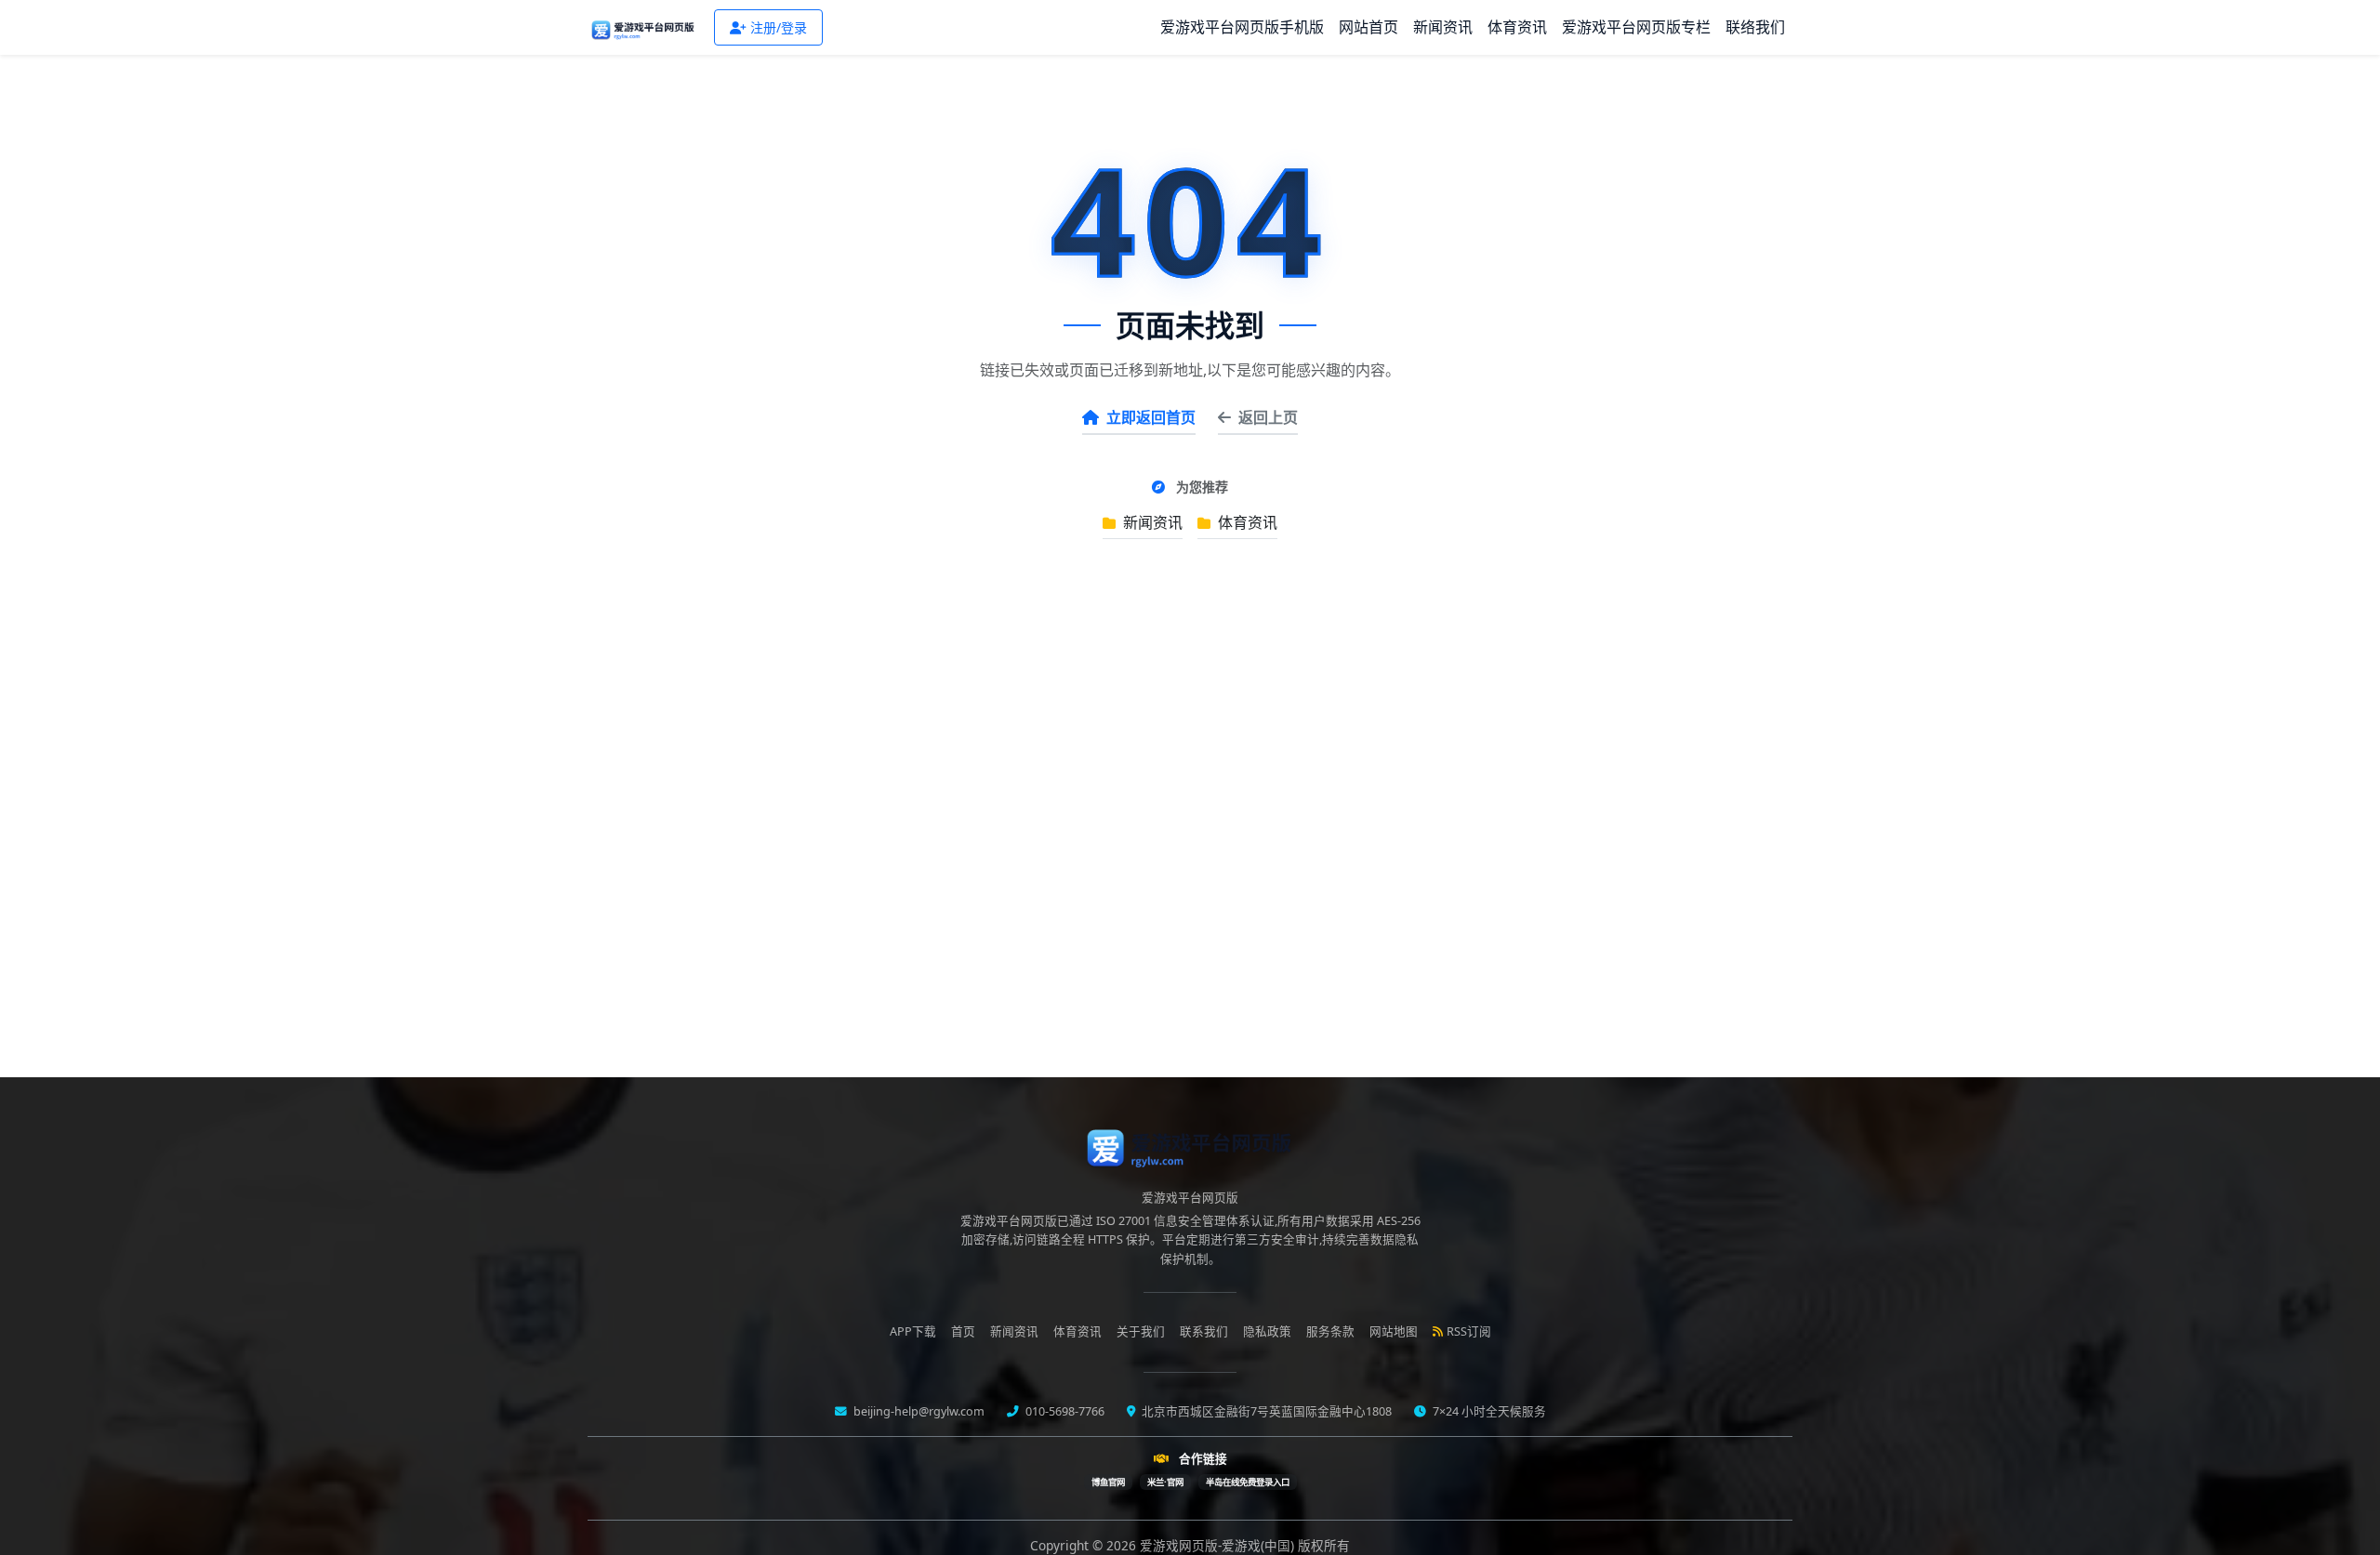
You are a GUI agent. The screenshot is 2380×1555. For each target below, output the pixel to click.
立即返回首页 (1151, 417)
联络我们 (1755, 27)
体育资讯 (1517, 27)
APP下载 (913, 1331)
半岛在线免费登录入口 (1248, 1482)
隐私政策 (1267, 1331)
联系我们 (1204, 1331)
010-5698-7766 (1064, 1411)
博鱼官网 (1108, 1482)
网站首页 (1368, 27)
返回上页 (1268, 417)
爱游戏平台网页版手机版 (1242, 27)
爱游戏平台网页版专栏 (1636, 27)
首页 (963, 1331)
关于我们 (1141, 1331)
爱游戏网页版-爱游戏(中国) (1219, 1545)
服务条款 (1330, 1331)
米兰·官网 (1165, 1482)
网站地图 (1394, 1331)
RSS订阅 (1469, 1331)
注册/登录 (779, 27)
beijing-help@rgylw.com (918, 1411)
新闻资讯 (1443, 27)
